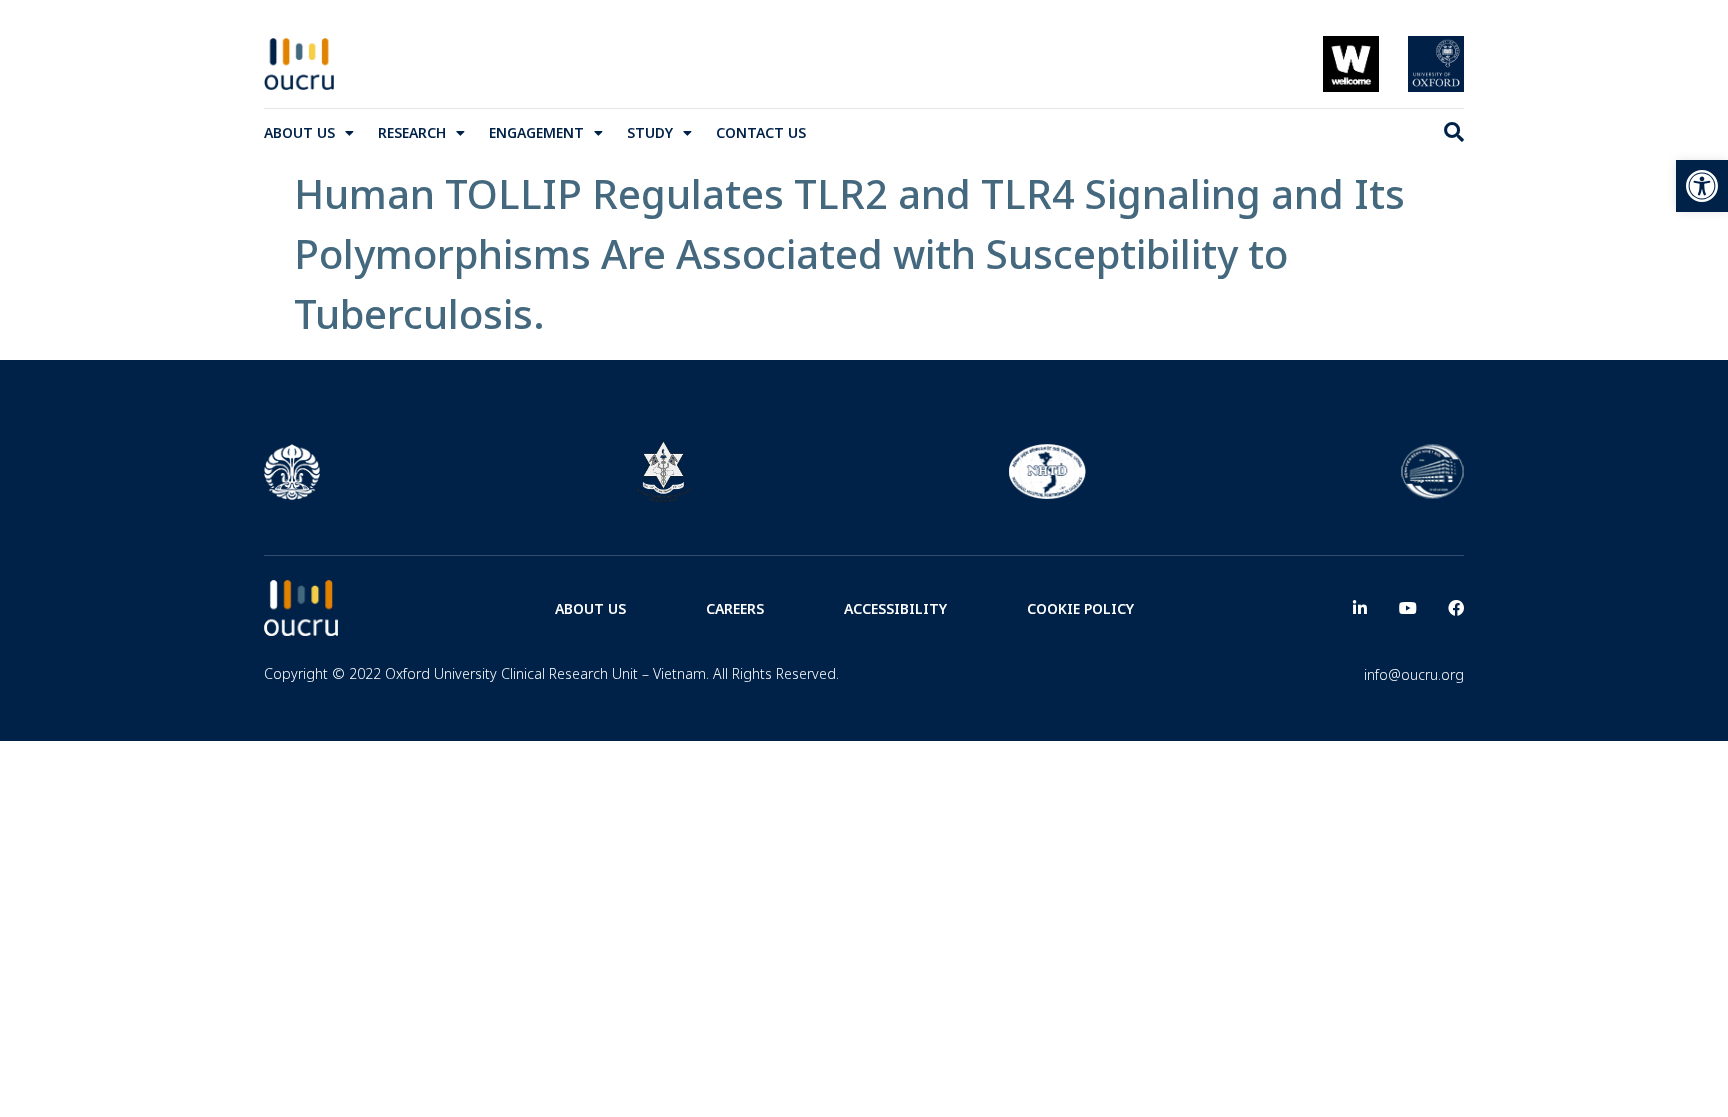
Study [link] (650, 132)
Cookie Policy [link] (1080, 608)
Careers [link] (735, 608)
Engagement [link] (536, 132)
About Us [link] (299, 132)
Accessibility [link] (895, 608)
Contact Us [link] (761, 132)
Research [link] (412, 132)
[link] (1702, 186)
